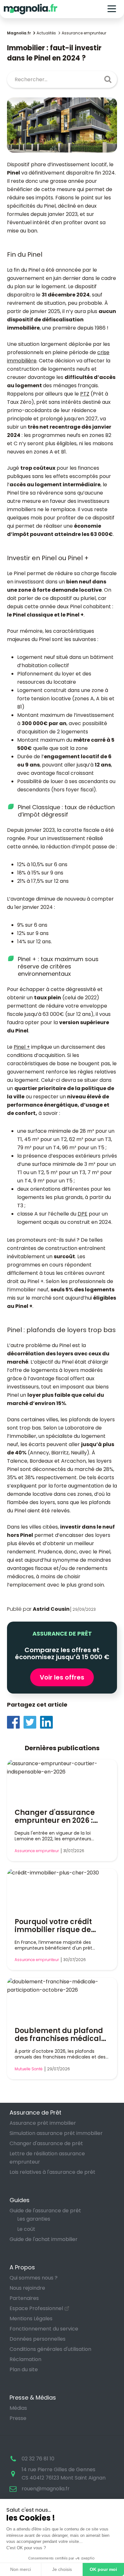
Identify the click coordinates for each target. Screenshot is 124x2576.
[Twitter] (32, 1722)
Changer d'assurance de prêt (46, 2143)
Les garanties (34, 2219)
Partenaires (24, 2298)
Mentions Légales (31, 2319)
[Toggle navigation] (112, 9)
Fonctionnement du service (44, 2329)
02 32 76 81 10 (38, 2459)
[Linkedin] (48, 1722)
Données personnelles (38, 2339)
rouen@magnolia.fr (46, 2489)
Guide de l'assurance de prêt (45, 2211)
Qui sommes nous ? (34, 2278)
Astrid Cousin (51, 1609)
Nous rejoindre (27, 2288)
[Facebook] (15, 1722)
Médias (18, 2408)
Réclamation (25, 2359)
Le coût (26, 2229)
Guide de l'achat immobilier (44, 2239)
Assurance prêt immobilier (43, 2123)
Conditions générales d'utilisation (50, 2349)
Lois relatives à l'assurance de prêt (52, 2172)
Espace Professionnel (36, 2308)
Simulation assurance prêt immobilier (56, 2133)
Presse (18, 2418)
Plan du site (24, 2369)
